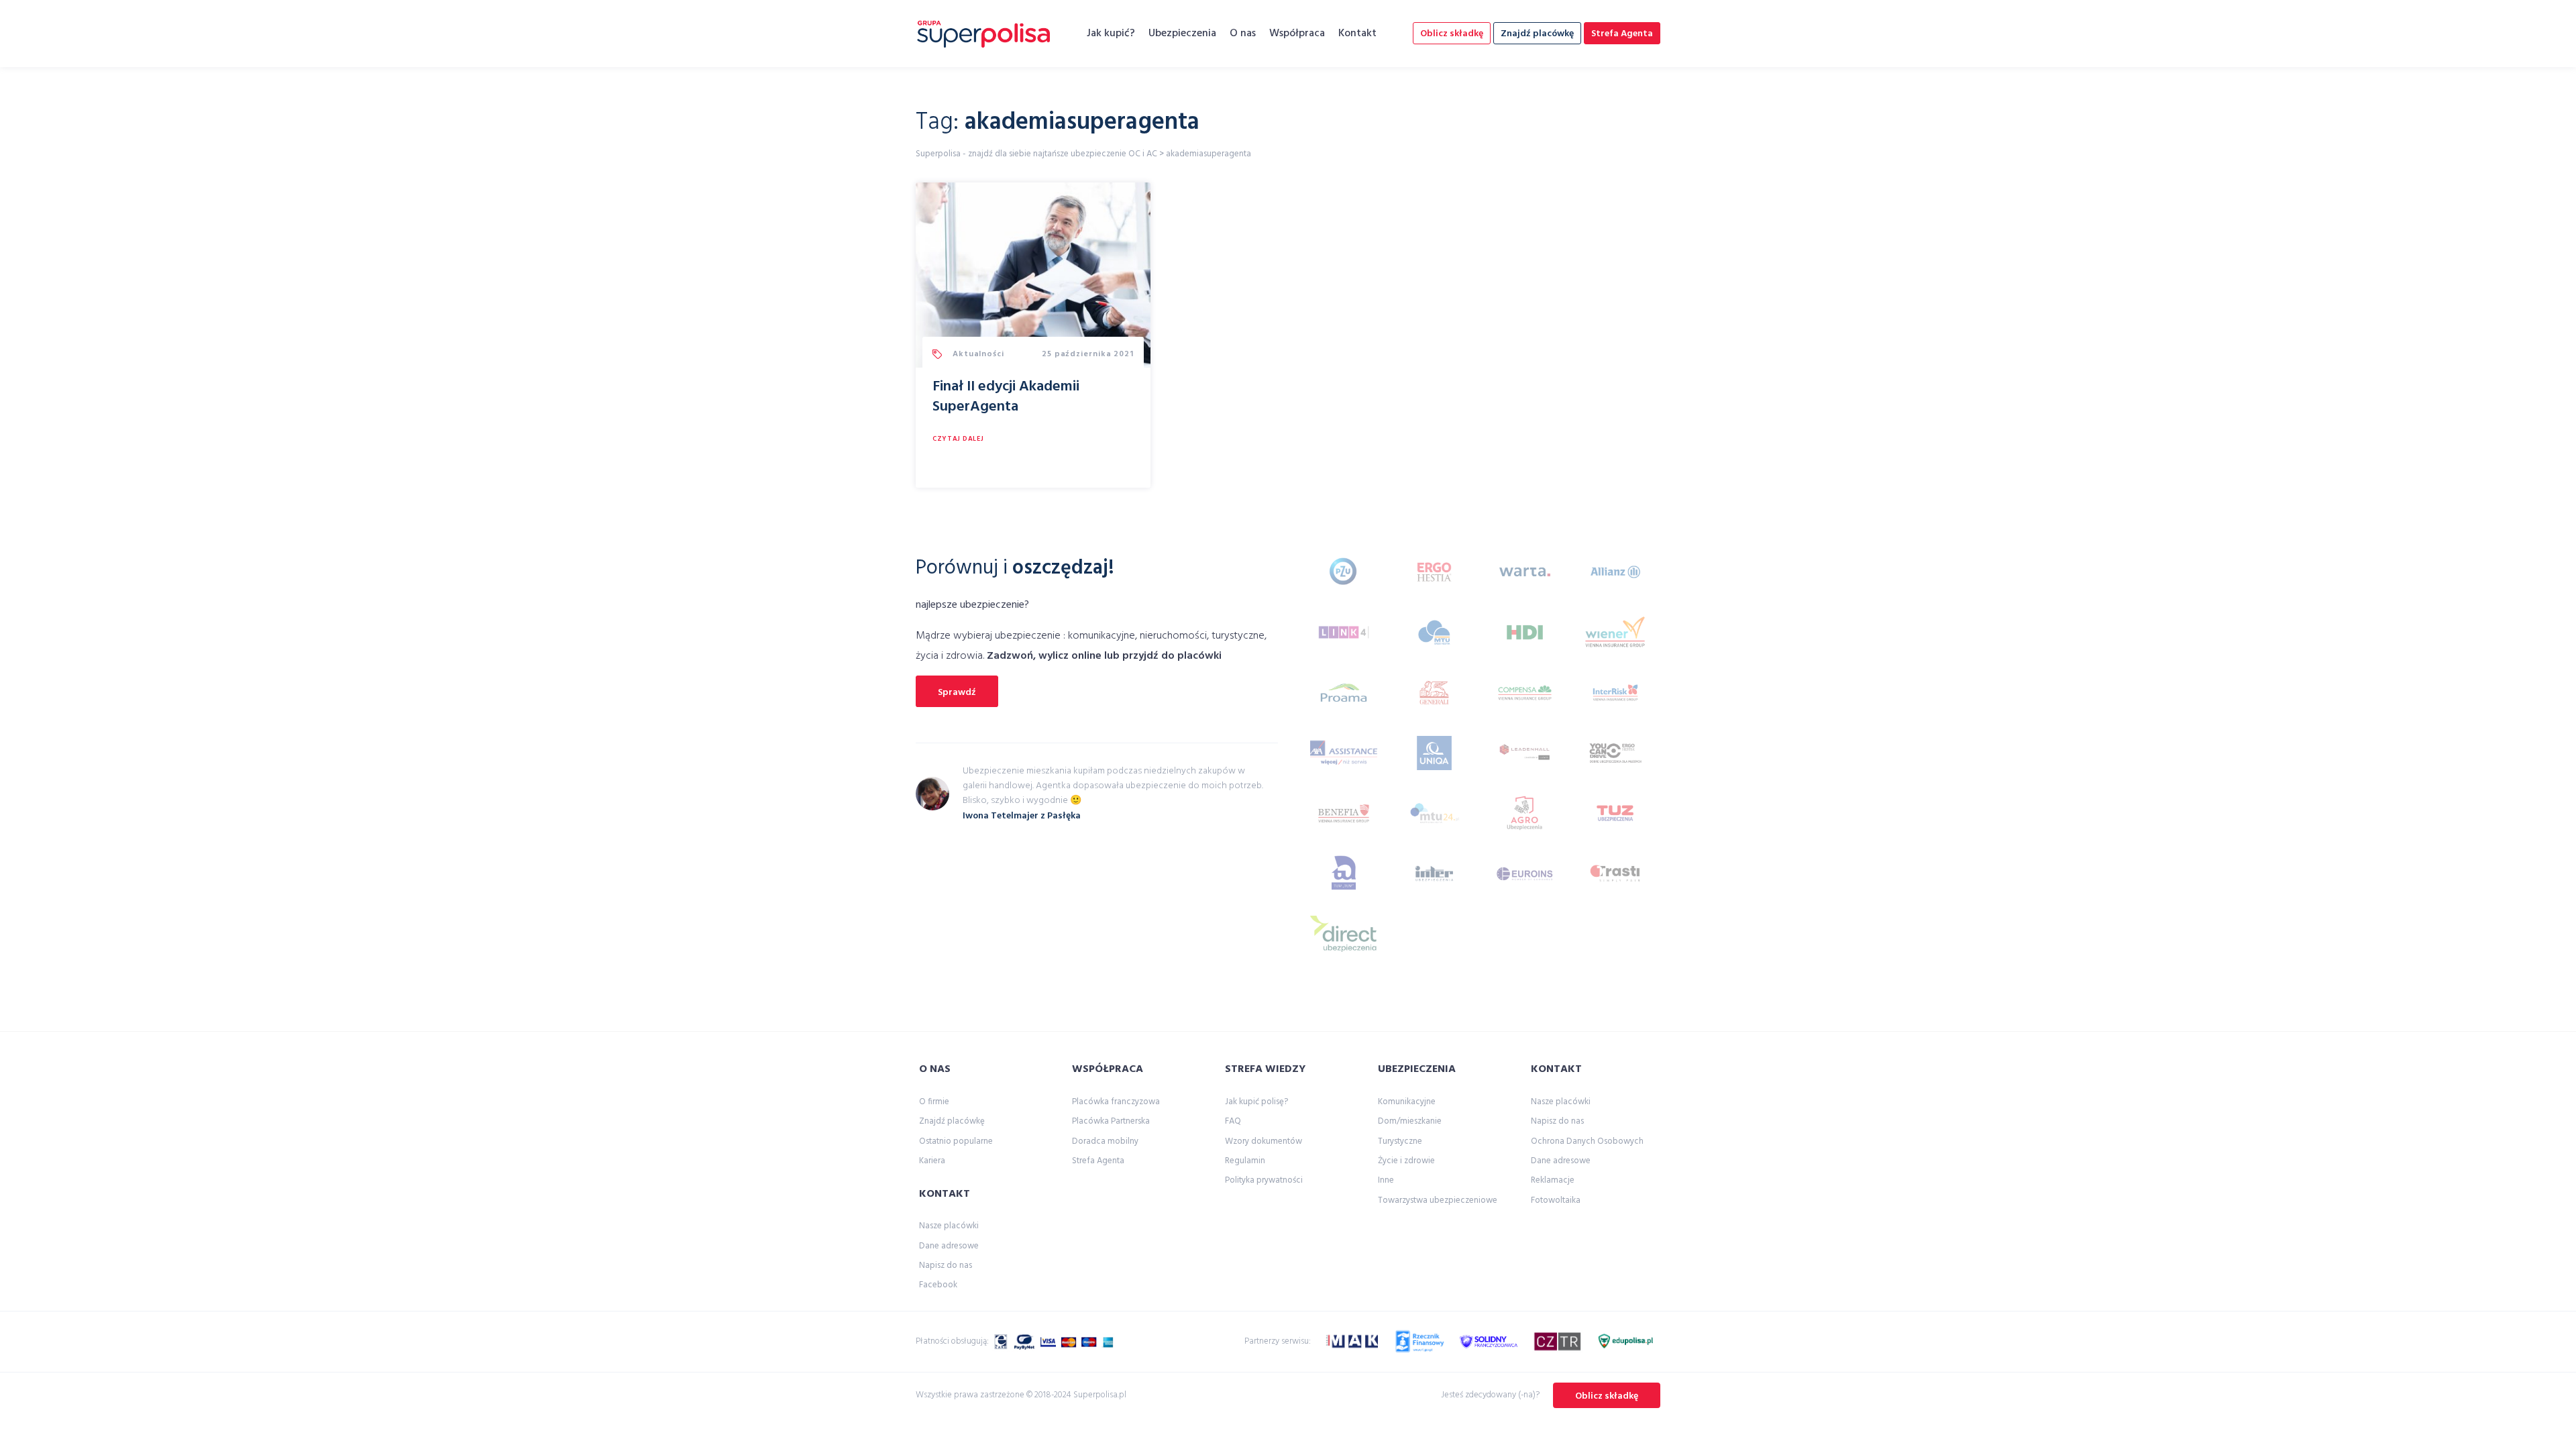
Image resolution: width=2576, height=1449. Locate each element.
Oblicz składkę (1452, 34)
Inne (1386, 1180)
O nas (1243, 34)
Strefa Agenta (1622, 34)
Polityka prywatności (1264, 1180)
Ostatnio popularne (956, 1141)
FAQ (1233, 1121)
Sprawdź (957, 693)
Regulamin (1245, 1161)
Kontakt (1357, 34)
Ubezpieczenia (1182, 34)
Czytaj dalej (958, 439)
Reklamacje (1553, 1180)
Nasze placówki (949, 1226)
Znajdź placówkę (1537, 34)
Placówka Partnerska (1111, 1121)
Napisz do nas (946, 1266)
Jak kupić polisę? (1256, 1102)
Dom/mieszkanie (1410, 1121)
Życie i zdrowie (1406, 1161)
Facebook (938, 1285)
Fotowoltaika (1556, 1200)
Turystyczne (1400, 1141)
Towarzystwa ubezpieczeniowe (1438, 1200)
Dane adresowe (949, 1246)
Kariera (932, 1161)
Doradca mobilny (1105, 1141)
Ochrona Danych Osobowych (1587, 1141)
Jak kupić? (1111, 34)
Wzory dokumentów (1264, 1141)
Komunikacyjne (1407, 1102)
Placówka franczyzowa (1116, 1102)
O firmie (934, 1102)
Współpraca (1297, 34)
